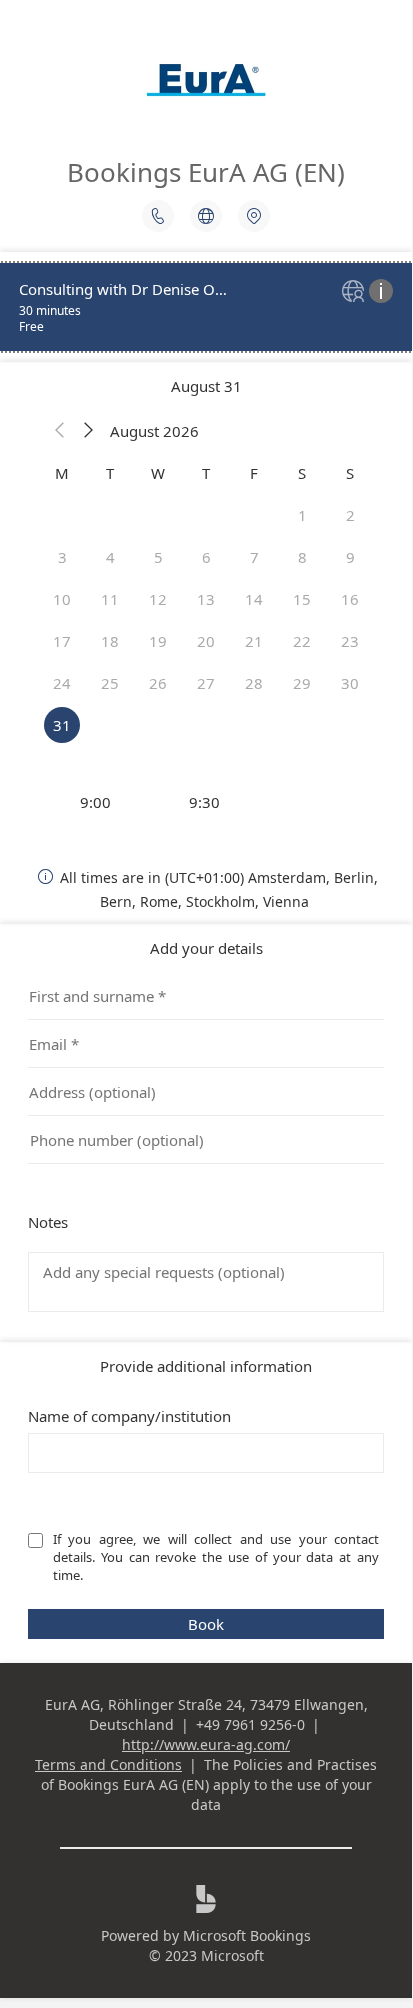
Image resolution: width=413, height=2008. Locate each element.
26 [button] (158, 683)
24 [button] (62, 683)
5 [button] (158, 557)
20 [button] (206, 641)
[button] (60, 431)
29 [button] (302, 683)
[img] (355, 292)
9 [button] (350, 557)
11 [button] (110, 599)
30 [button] (350, 683)
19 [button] (158, 641)
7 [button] (254, 557)
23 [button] (350, 641)
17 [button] (62, 641)
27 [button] (206, 683)
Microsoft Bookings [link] (247, 1935)
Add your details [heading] (206, 948)
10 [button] (62, 599)
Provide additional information (206, 1366)
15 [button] (302, 599)
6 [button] (206, 557)
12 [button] (158, 599)
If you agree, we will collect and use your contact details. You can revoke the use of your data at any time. (217, 1557)
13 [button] (206, 599)
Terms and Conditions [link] (108, 1764)
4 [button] (110, 557)
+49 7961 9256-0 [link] (250, 1724)
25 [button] (110, 683)
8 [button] (302, 557)
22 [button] (302, 641)
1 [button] (302, 515)
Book (206, 1624)
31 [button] (62, 725)
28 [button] (254, 683)
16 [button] (350, 599)
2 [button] (350, 515)
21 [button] (254, 641)
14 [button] (254, 599)
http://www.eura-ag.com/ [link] (206, 1744)
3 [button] (62, 557)
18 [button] (110, 641)
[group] (206, 802)
